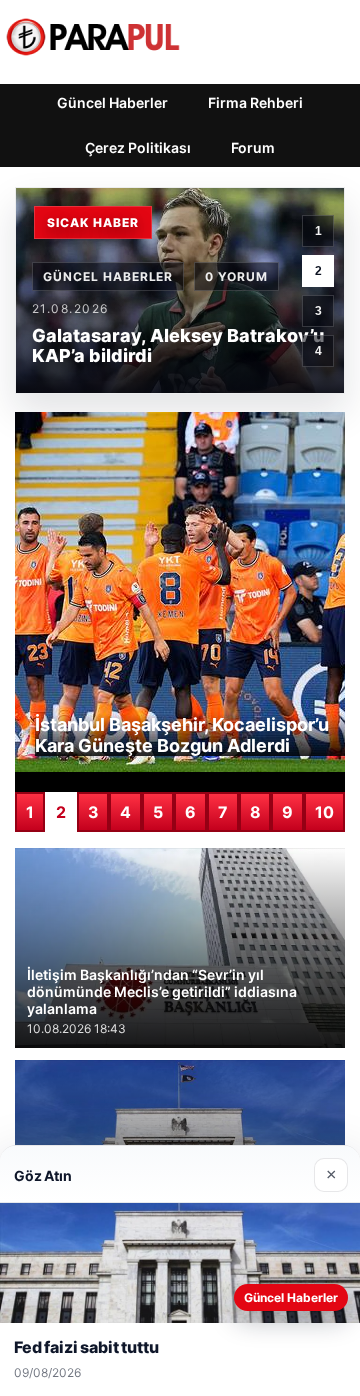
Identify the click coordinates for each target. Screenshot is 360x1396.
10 (324, 812)
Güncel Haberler (112, 102)
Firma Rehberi (255, 102)
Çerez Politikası (138, 147)
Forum (253, 147)
